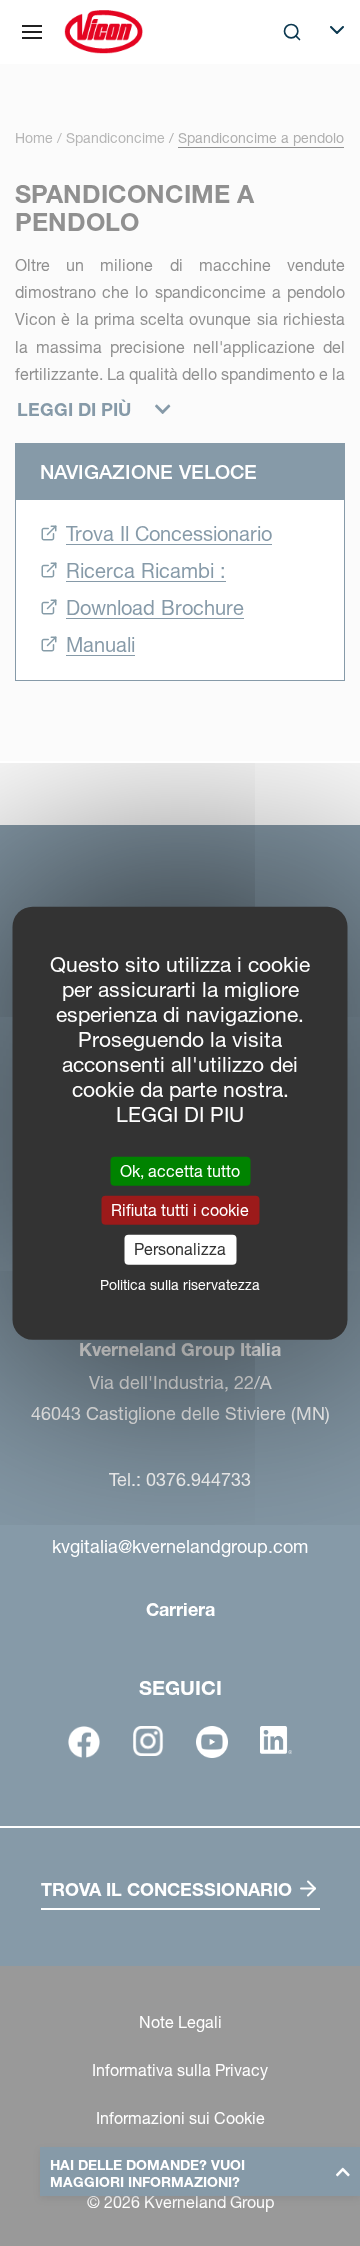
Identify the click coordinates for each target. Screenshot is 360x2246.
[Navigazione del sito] (32, 32)
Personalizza (180, 1249)
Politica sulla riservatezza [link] (180, 1284)
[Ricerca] (278, 114)
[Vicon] (103, 32)
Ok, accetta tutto (180, 1171)
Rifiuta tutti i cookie (180, 1210)
